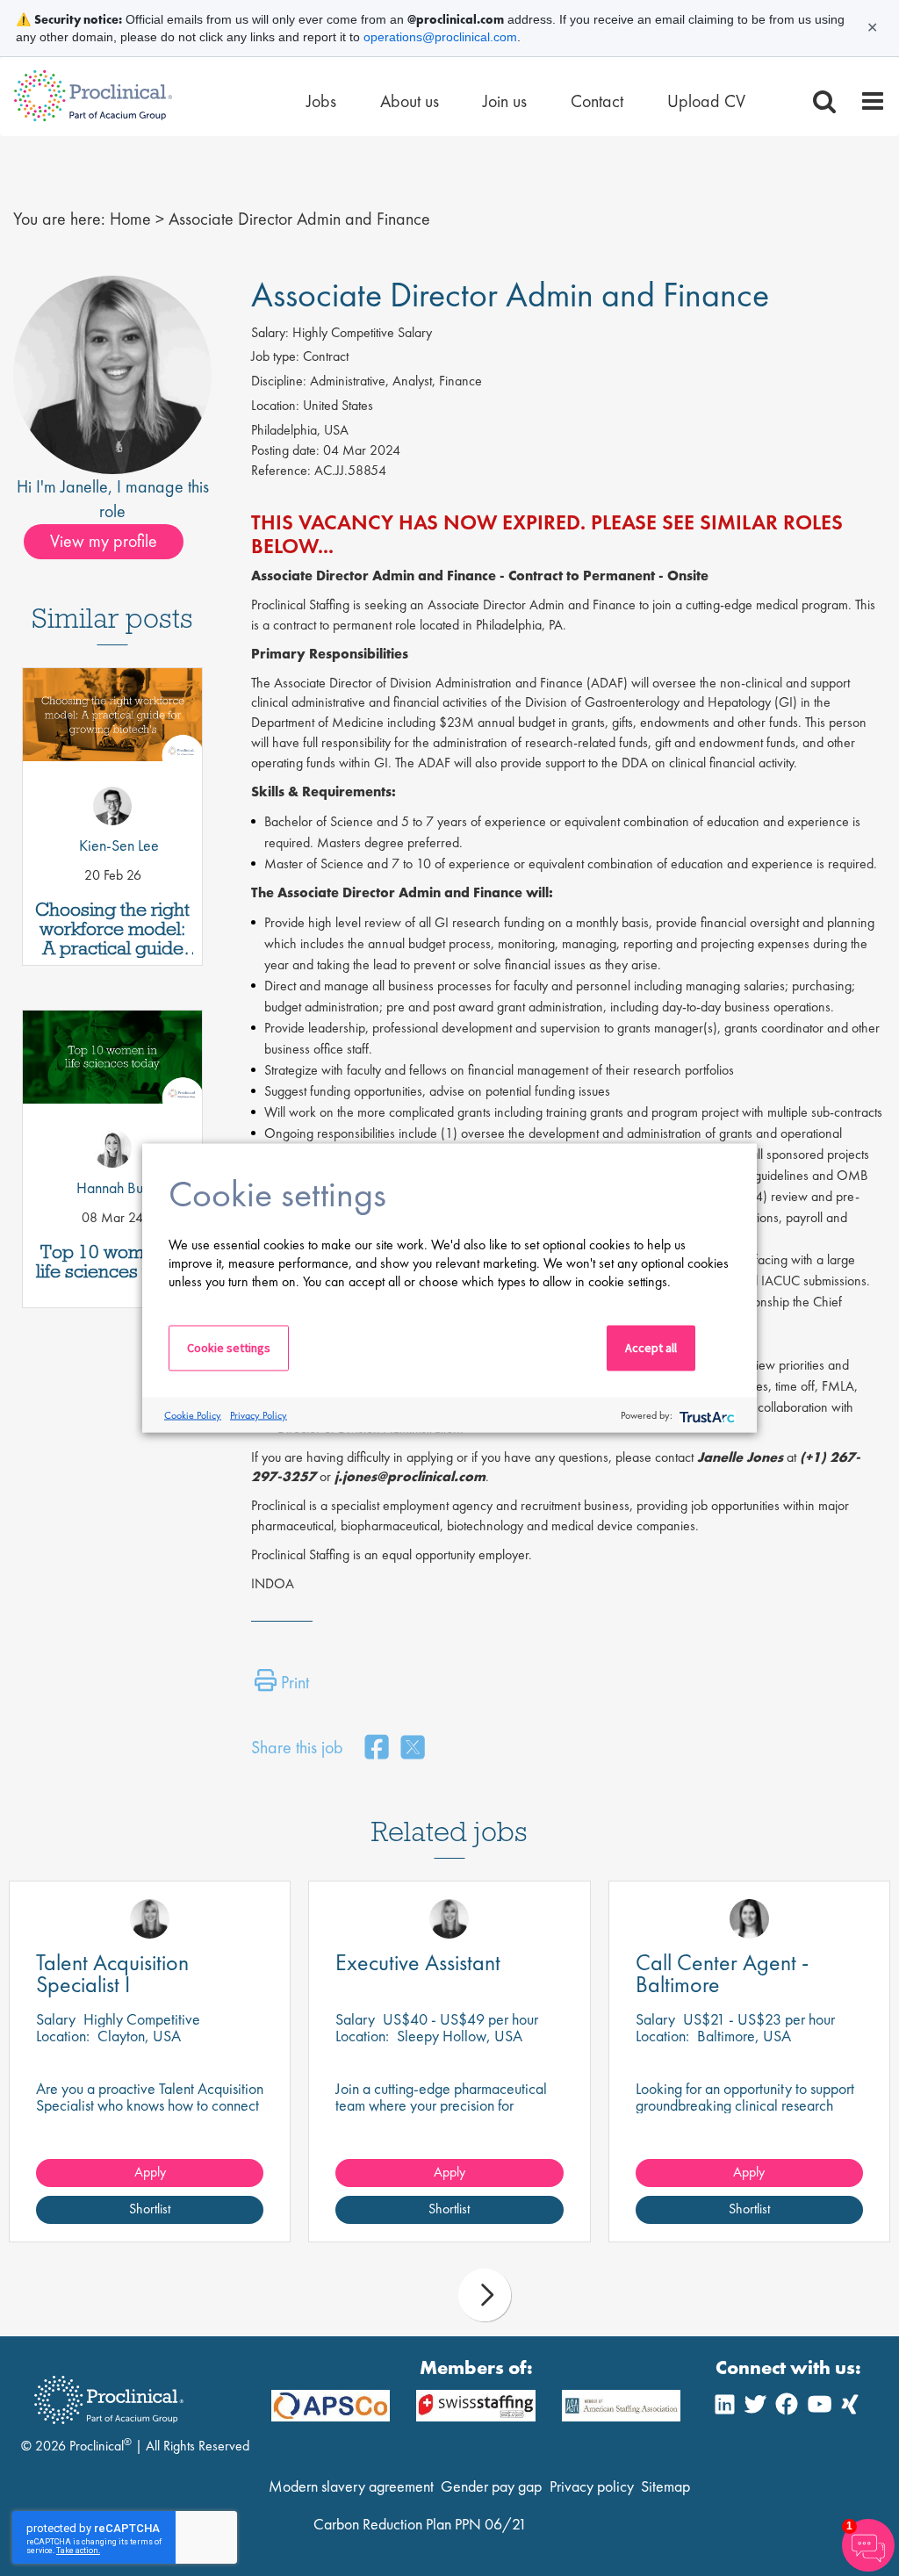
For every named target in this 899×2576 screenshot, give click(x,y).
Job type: (275, 356)
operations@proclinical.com (440, 37)
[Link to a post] (112, 746)
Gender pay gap (491, 2486)
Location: (275, 405)
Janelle (84, 486)
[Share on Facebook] (377, 1749)
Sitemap (665, 2486)
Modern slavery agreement (351, 2486)
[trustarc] (705, 1415)
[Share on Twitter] (413, 1749)
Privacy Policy (259, 1414)
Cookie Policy (193, 1414)
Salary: (270, 332)
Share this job (297, 1747)
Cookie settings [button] (229, 1348)
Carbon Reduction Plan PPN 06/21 (420, 2524)
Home (130, 219)
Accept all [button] (651, 1348)
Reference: (281, 470)
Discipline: (279, 381)
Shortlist (150, 2209)
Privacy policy (592, 2486)
